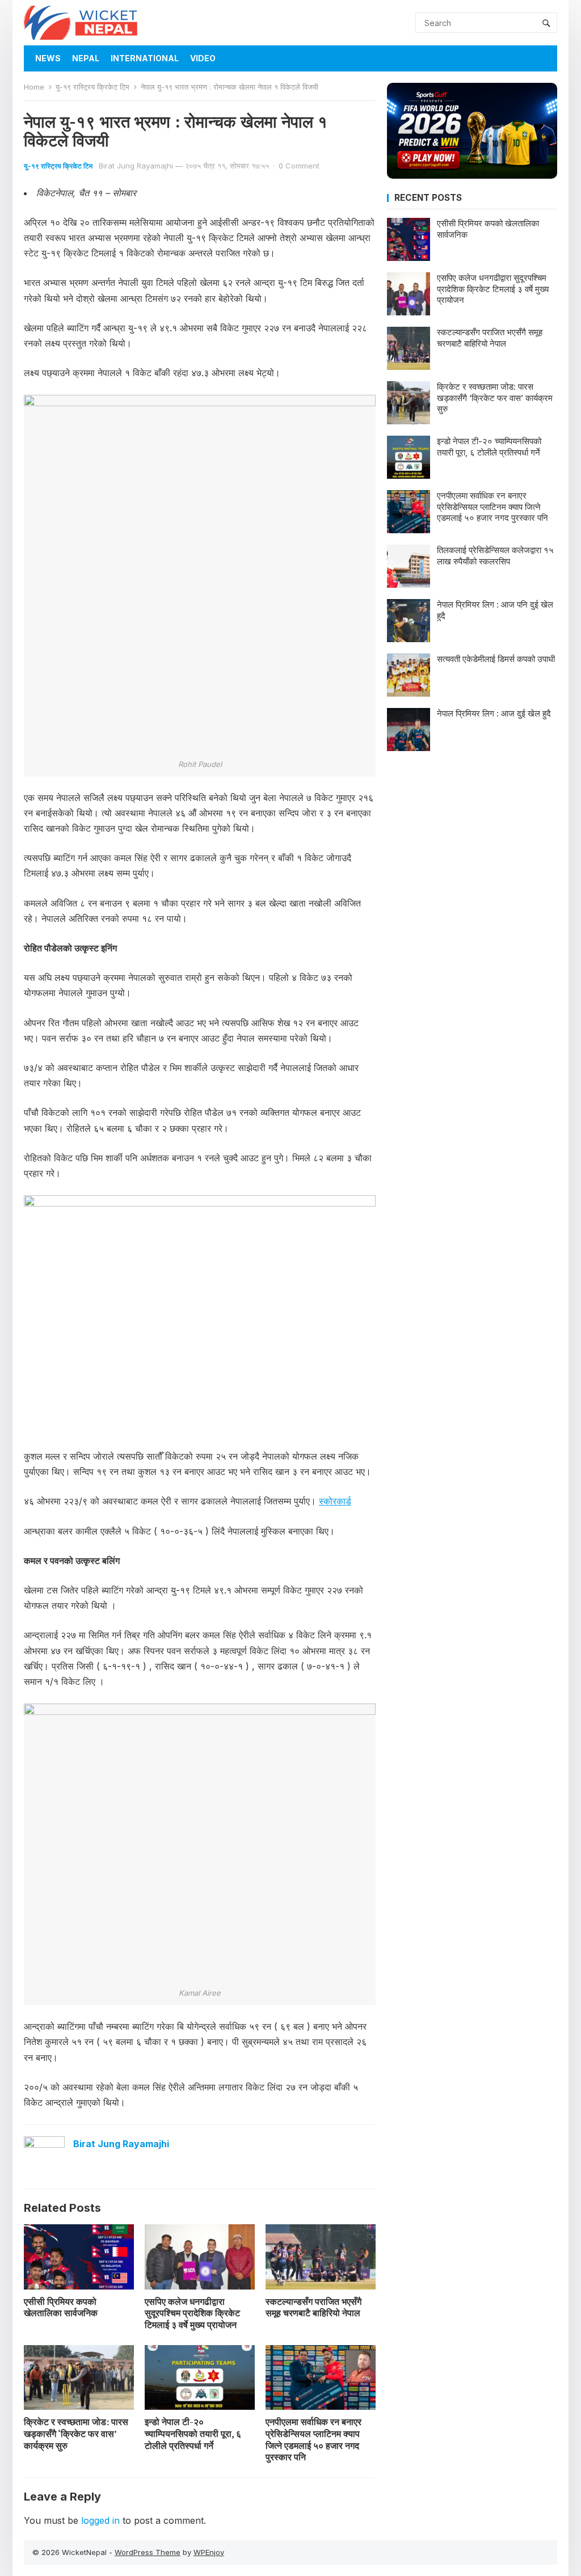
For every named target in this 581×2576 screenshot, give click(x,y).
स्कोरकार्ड (335, 1501)
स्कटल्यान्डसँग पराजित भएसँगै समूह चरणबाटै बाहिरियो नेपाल (313, 2307)
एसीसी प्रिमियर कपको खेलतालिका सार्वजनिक (61, 2307)
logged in (100, 2520)
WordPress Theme (148, 2552)
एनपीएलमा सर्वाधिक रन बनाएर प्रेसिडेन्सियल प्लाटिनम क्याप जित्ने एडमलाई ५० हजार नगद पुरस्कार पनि (313, 2439)
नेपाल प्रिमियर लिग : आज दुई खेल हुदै (494, 713)
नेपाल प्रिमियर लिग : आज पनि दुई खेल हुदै (495, 610)
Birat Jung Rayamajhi (136, 166)
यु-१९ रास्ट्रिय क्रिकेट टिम (92, 87)
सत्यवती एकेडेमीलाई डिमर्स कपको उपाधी (496, 659)
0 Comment (299, 166)
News (48, 58)
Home (34, 87)
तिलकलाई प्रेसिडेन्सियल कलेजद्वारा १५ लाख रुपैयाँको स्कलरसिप (495, 556)
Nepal (86, 58)
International (145, 58)
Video (203, 58)
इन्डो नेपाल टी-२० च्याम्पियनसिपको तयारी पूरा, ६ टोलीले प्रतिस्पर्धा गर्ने (193, 2434)
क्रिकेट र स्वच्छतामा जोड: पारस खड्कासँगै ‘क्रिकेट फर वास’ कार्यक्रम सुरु (76, 2434)
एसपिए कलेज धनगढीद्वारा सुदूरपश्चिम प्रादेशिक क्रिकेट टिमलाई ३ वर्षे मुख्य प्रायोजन (192, 2313)
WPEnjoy (209, 2552)
